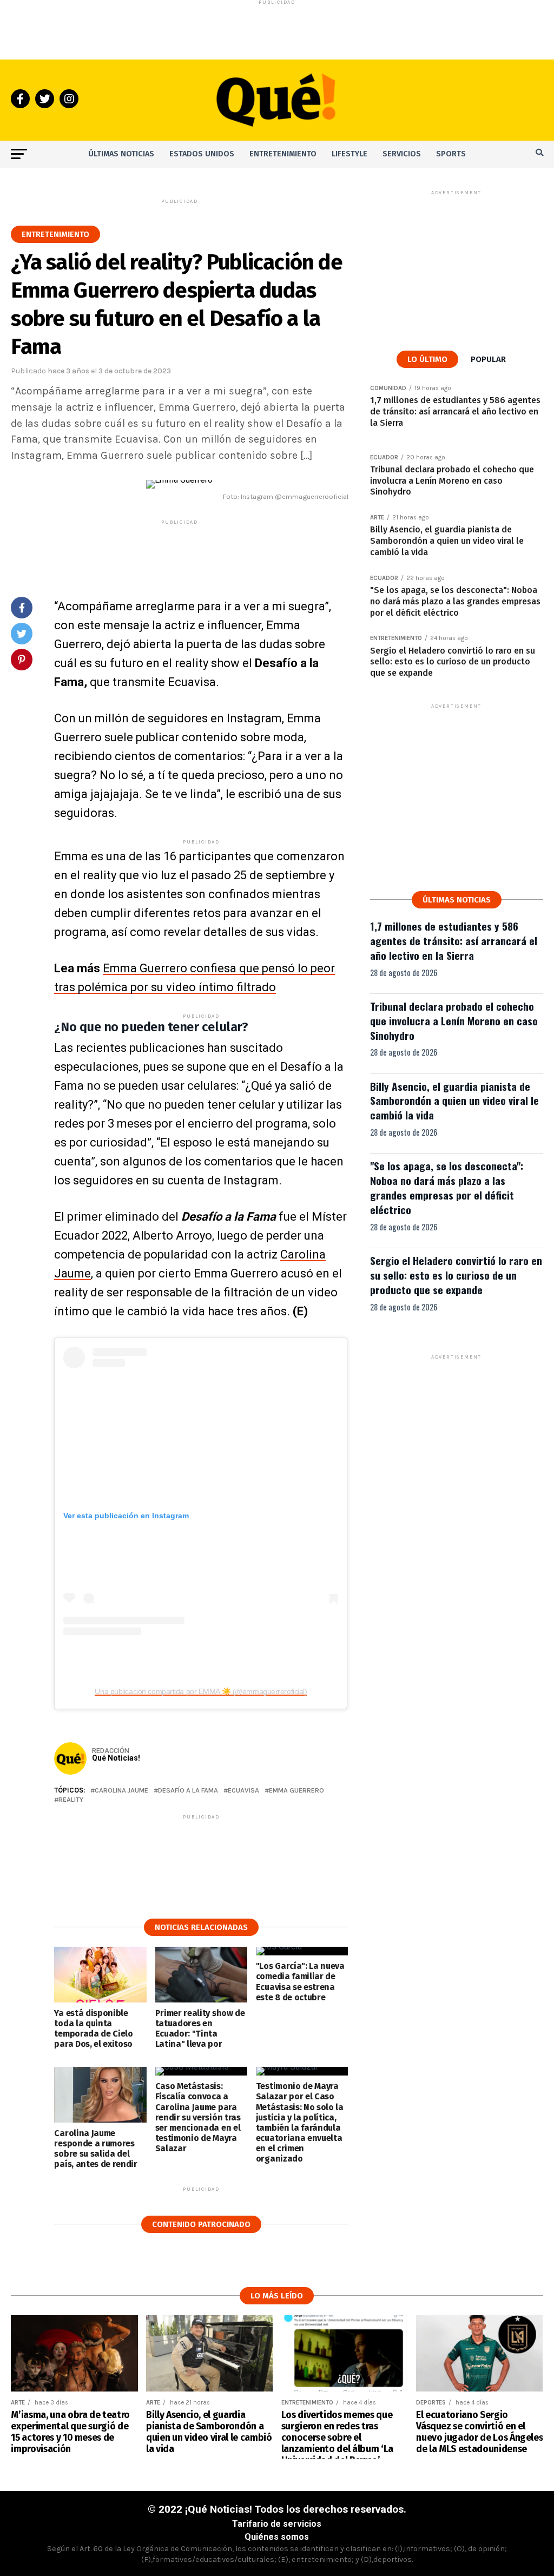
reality (71, 1800)
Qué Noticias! (116, 1758)
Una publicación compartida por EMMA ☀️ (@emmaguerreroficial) (201, 1691)
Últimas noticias (121, 154)
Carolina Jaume (121, 1791)
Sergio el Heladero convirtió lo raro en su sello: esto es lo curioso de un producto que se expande (456, 1275)
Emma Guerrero (296, 1791)
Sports (451, 154)
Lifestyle (349, 154)
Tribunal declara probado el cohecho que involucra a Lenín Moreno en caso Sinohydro (454, 1021)
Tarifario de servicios (277, 2524)
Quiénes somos (277, 2537)
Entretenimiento (283, 154)
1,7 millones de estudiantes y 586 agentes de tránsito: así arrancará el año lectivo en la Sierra (454, 941)
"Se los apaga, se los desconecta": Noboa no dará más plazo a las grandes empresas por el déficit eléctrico (447, 1188)
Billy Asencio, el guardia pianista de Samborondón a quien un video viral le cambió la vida (454, 1101)
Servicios (402, 154)
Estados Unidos (202, 154)
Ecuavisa (243, 1791)
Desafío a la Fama (188, 1791)
